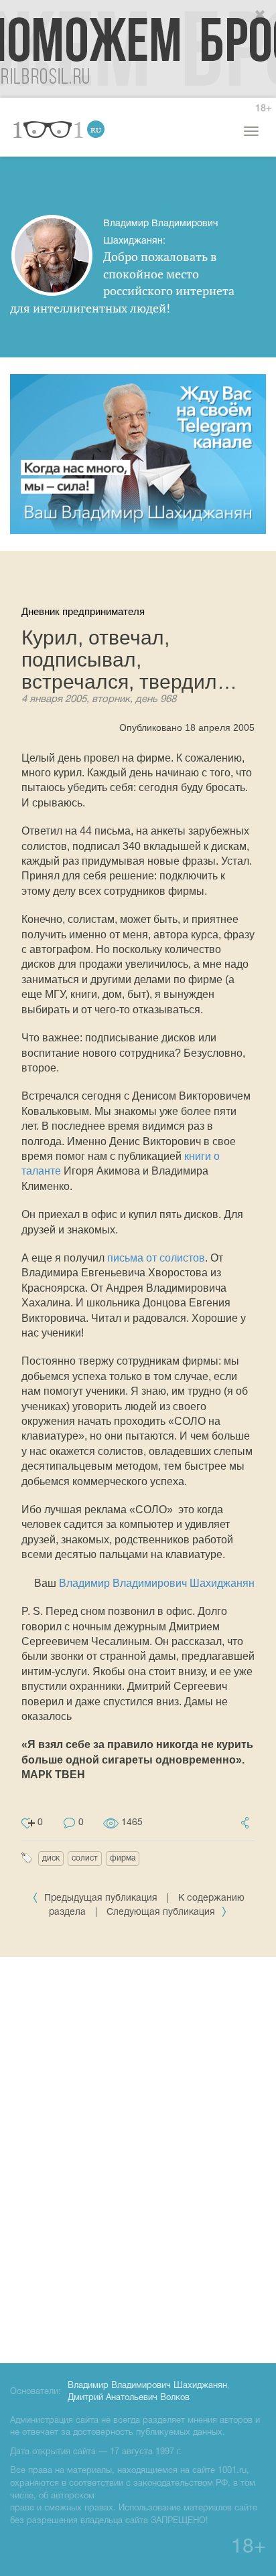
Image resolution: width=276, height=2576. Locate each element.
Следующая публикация (162, 1912)
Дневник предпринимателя (83, 611)
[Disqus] (138, 2158)
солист (85, 1858)
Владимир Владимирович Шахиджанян (157, 1583)
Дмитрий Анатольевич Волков (129, 2398)
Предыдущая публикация (101, 1898)
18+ (263, 109)
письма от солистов (156, 1258)
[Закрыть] (261, 15)
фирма (123, 1858)
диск (51, 1858)
